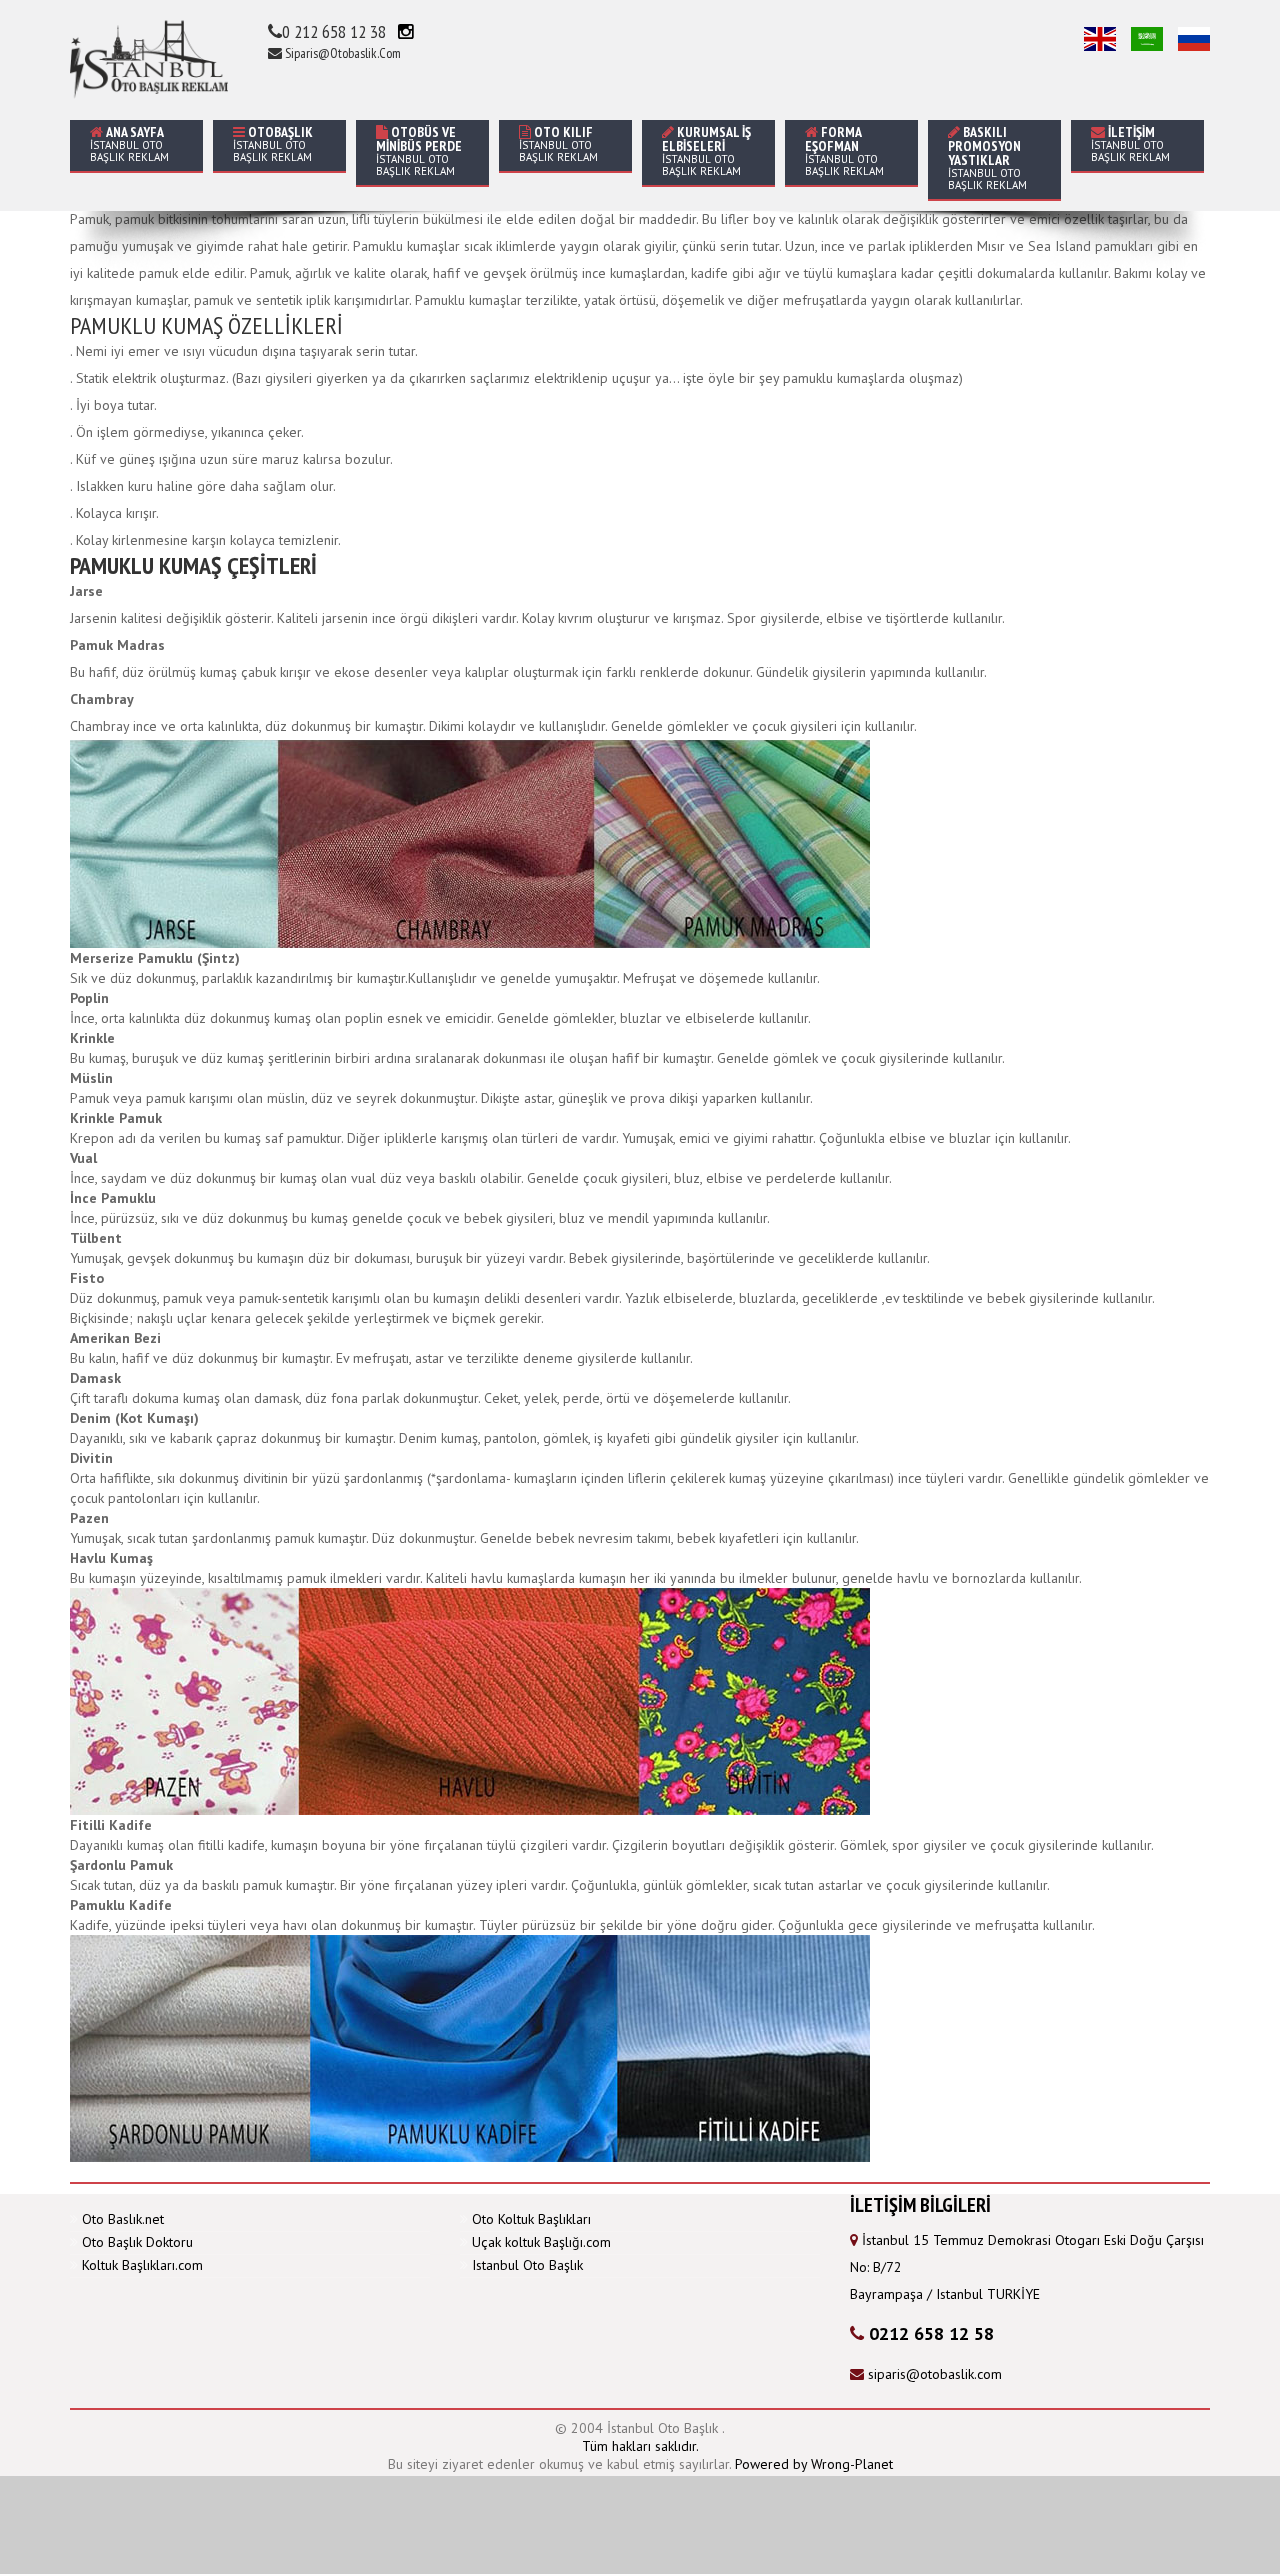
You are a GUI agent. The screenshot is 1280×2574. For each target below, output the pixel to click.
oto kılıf (558, 143)
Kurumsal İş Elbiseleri (706, 150)
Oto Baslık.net (123, 2219)
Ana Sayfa (129, 143)
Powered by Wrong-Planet (814, 2464)
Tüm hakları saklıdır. (640, 2446)
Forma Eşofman (844, 150)
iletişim (1130, 143)
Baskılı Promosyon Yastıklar (987, 157)
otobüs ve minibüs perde (419, 150)
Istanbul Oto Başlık (527, 2265)
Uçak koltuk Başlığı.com (541, 2242)
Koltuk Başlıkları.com (142, 2265)
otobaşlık (273, 143)
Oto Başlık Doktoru (137, 2242)
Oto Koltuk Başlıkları (531, 2219)
